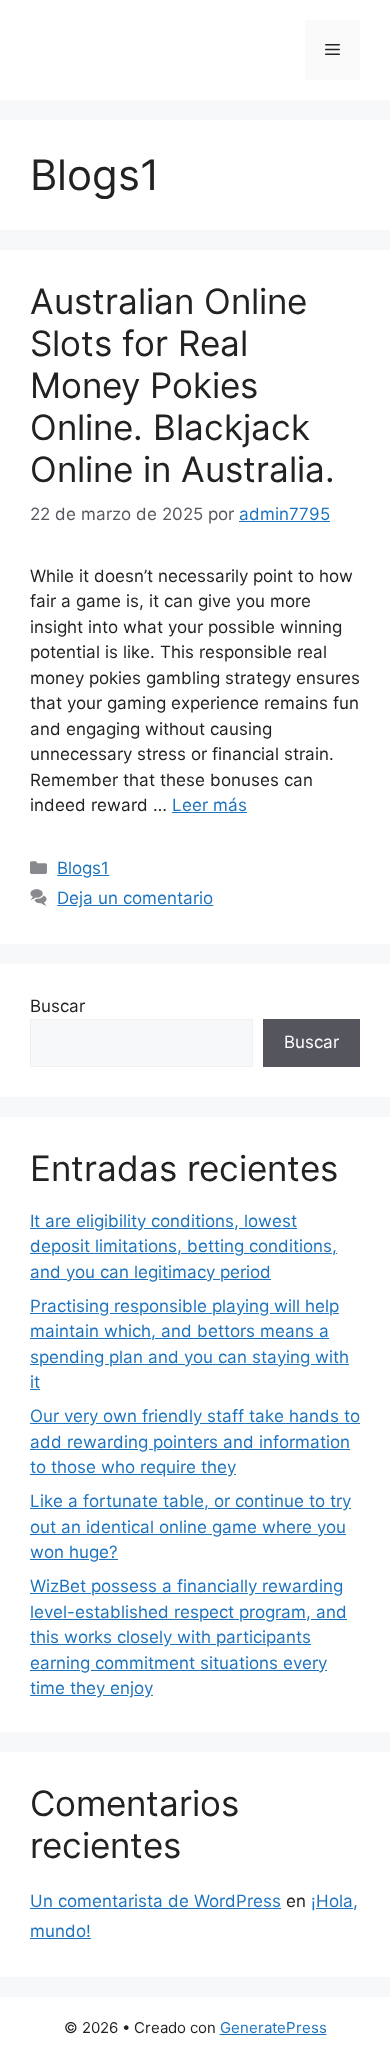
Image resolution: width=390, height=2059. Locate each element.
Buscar (57, 1006)
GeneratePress (273, 2027)
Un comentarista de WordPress (155, 1901)
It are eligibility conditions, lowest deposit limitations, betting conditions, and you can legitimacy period (183, 1246)
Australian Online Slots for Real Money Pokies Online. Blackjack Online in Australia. (182, 385)
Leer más (209, 805)
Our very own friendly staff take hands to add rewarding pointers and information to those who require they (195, 1441)
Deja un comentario (135, 898)
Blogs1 (83, 868)
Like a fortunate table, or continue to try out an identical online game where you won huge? (190, 1526)
